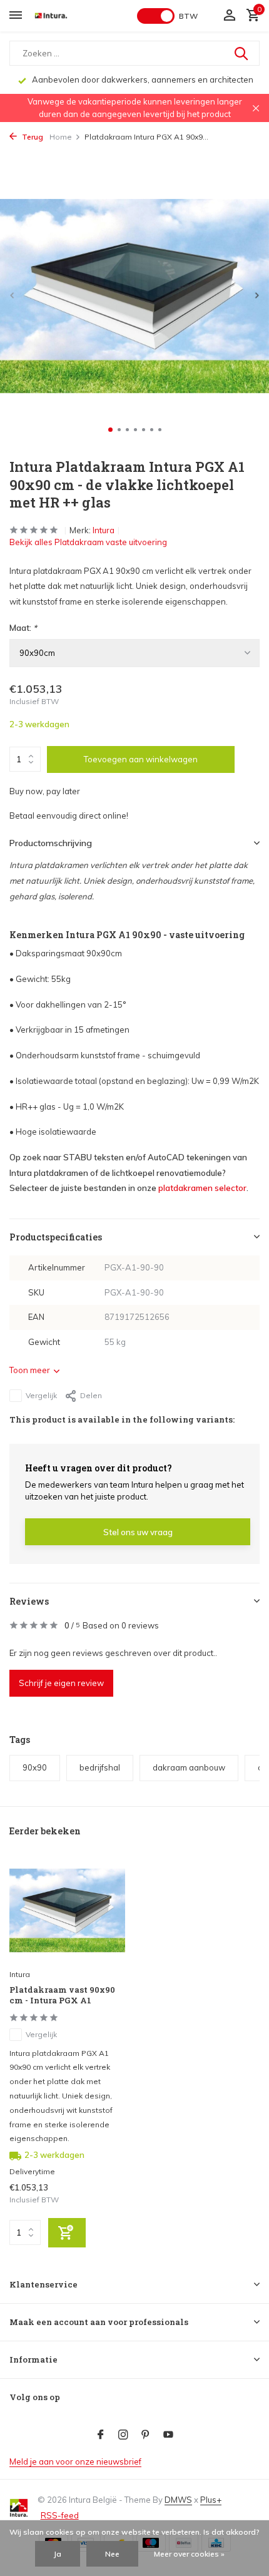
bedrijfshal (100, 1767)
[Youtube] (168, 2435)
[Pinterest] (146, 2435)
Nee (112, 2554)
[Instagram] (123, 2435)
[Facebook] (101, 2435)
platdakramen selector (202, 1188)
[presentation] (13, 295)
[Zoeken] (242, 53)
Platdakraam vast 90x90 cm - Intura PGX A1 (62, 1995)
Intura (104, 530)
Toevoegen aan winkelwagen (141, 759)
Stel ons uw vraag (138, 1532)
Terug (32, 137)
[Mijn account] (229, 16)
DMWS (178, 2500)
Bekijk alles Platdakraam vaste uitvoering (88, 542)
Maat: (23, 628)
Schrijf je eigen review (61, 1683)
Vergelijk (41, 1395)
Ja (58, 2554)
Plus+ (211, 2500)
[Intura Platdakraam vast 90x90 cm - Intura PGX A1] (67, 1911)
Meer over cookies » (189, 2554)
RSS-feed (60, 2515)
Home (61, 137)
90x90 (35, 1767)
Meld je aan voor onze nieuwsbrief (75, 2461)
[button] (110, 430)
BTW (188, 16)
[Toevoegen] (67, 2233)
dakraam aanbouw (189, 1767)
